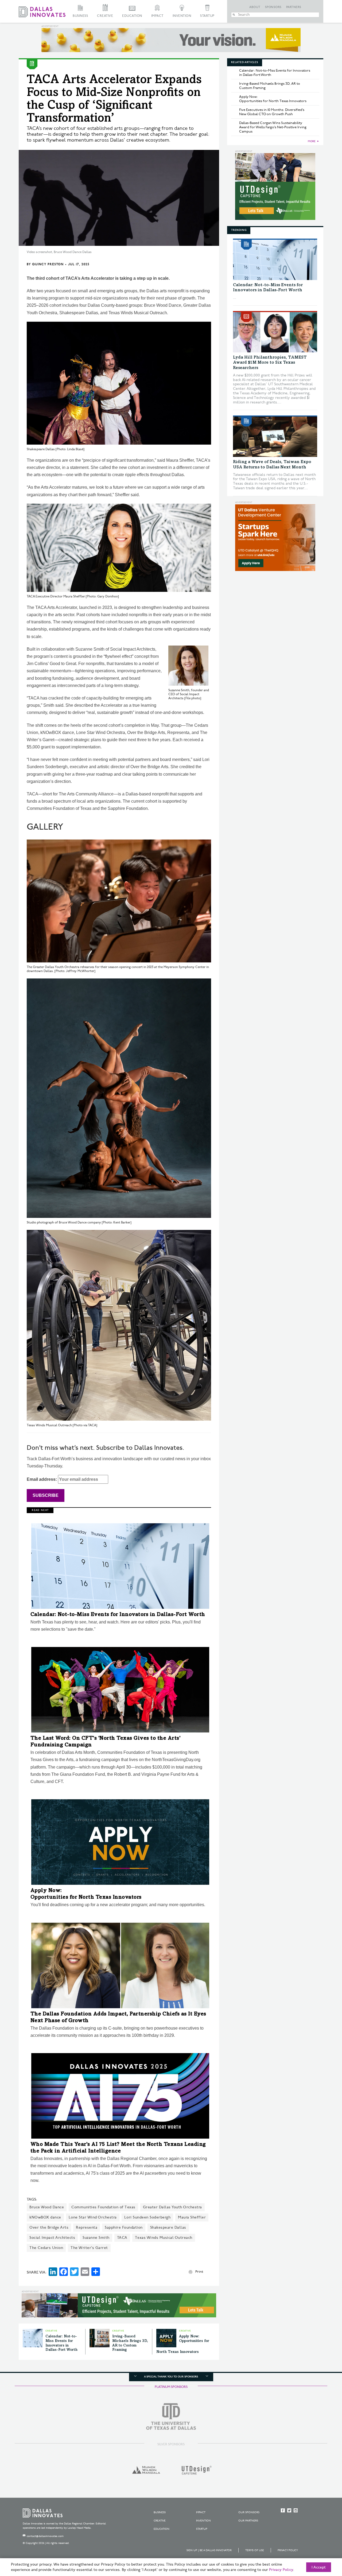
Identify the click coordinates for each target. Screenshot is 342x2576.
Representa (87, 2227)
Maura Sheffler (192, 2217)
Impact (157, 16)
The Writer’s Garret (89, 2248)
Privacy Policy (288, 2550)
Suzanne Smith (96, 2238)
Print (199, 2272)
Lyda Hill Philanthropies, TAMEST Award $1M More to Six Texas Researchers (270, 363)
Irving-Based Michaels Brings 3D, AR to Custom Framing (270, 86)
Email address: (42, 1479)
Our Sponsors (249, 2512)
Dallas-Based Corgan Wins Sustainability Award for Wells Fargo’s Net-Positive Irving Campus (273, 127)
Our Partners (248, 2521)
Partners (294, 7)
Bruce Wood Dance (47, 2207)
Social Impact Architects (52, 2238)
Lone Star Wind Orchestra (93, 2217)
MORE (312, 141)
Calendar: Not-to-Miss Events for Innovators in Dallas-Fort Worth (118, 1615)
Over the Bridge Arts (49, 2227)
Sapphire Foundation (124, 2227)
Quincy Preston (48, 264)
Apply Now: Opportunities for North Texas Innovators (273, 99)
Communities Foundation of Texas (103, 2207)
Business (80, 16)
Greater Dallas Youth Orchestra (172, 2207)
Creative (105, 16)
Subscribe (46, 1495)
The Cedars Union (46, 2248)
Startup (207, 16)
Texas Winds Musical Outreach (164, 2238)
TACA (122, 2238)
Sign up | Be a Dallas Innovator (209, 2550)
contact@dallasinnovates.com (45, 2536)
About (255, 7)
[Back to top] (321, 2542)
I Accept (319, 2567)
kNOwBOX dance (45, 2217)
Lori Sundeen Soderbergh (147, 2217)
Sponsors (273, 7)
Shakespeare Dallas (168, 2227)
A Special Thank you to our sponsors (171, 2377)
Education (132, 16)
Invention (182, 16)
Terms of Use (255, 2550)
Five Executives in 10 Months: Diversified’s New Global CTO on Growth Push (272, 112)
